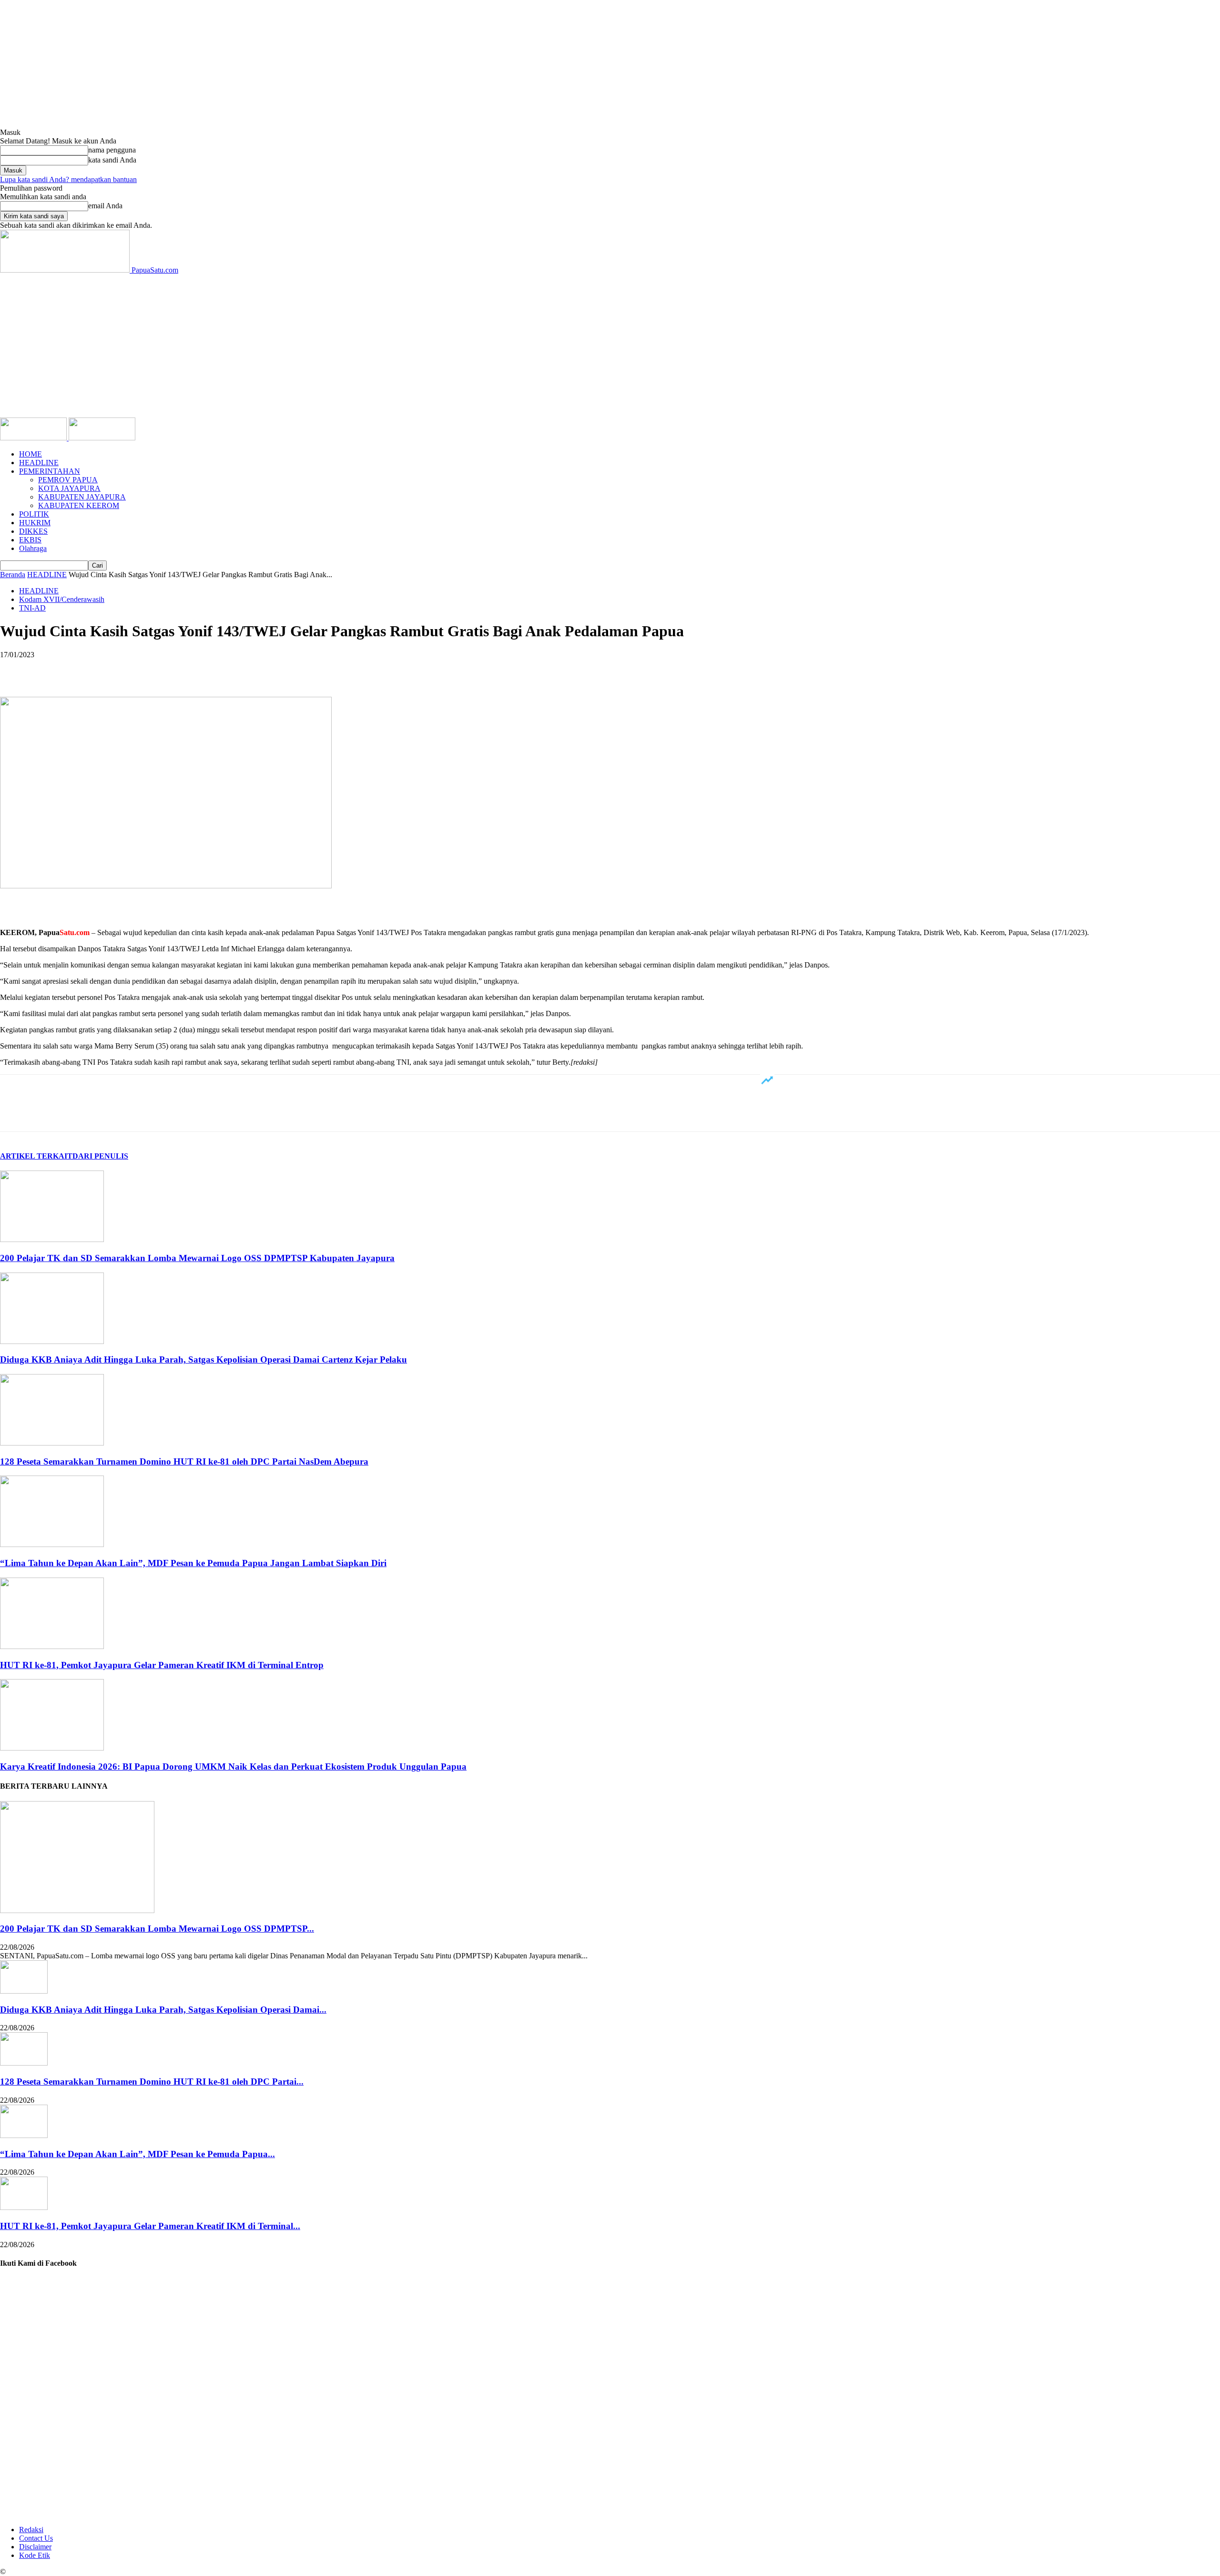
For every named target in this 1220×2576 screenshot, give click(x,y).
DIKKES (33, 531)
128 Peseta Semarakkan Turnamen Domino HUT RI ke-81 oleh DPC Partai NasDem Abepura (184, 1461)
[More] (153, 669)
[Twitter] (50, 669)
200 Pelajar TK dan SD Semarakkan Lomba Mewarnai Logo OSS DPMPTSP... (157, 1929)
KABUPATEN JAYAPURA (82, 497)
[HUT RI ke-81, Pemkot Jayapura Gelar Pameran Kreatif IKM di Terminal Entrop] (52, 1646)
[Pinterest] (84, 669)
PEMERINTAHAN (50, 471)
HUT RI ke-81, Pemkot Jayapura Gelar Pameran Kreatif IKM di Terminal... (150, 2226)
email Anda (105, 206)
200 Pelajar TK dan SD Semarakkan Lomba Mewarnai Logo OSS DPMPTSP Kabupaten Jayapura (197, 1258)
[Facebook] (16, 669)
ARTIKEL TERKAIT (36, 1156)
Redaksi (31, 2530)
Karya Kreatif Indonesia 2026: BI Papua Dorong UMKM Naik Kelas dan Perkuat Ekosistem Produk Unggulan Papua (233, 1767)
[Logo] (34, 438)
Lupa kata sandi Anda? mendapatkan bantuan (68, 179)
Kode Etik (35, 2555)
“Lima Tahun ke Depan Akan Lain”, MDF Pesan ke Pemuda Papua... (137, 2154)
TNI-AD (32, 608)
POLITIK (34, 514)
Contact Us (36, 2538)
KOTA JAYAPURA (69, 488)
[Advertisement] (610, 346)
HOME (30, 454)
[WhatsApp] (119, 669)
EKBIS (30, 540)
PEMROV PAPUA (68, 480)
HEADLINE (39, 463)
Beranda (13, 575)
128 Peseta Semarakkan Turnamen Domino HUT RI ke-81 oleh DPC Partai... (152, 2082)
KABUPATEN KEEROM (79, 505)
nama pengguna (112, 150)
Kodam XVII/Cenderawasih (62, 599)
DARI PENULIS (100, 1156)
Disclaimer (35, 2547)
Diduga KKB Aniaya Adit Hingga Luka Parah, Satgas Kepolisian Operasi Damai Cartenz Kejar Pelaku (203, 1359)
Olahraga (33, 548)
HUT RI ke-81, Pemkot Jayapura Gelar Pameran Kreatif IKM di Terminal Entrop (162, 1665)
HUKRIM (35, 523)
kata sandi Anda (112, 160)
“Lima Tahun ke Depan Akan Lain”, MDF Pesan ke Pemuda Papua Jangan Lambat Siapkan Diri (193, 1563)
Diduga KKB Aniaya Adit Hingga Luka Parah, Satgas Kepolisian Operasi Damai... (163, 2010)
